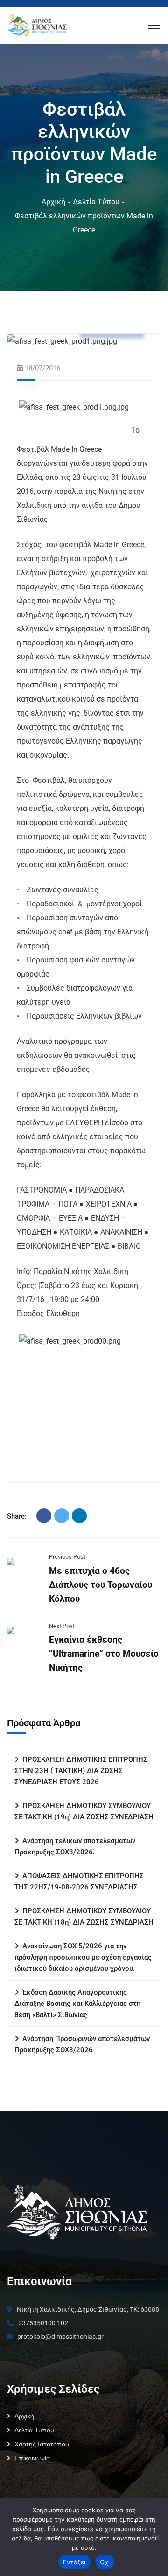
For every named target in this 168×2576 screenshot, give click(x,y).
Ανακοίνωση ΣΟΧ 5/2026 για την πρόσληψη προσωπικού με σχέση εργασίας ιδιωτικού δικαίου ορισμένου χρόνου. (83, 1957)
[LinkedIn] (79, 1516)
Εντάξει (74, 2562)
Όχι (105, 2562)
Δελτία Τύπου (96, 202)
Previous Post (67, 1557)
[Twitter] (62, 1516)
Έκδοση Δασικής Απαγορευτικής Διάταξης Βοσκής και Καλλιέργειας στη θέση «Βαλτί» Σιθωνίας (77, 2004)
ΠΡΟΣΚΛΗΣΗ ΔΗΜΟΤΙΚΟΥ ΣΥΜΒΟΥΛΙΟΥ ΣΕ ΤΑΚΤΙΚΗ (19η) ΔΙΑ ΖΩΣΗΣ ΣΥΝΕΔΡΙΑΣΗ (84, 1811)
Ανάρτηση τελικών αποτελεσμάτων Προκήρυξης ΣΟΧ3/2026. (75, 1846)
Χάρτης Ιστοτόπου (42, 2444)
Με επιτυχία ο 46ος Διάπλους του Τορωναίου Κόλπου (101, 1585)
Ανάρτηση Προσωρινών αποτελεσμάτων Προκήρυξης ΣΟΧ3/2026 (82, 2044)
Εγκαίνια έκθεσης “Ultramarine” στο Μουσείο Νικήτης (104, 1653)
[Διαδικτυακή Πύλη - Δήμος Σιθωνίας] (37, 25)
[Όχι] (156, 2537)
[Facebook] (44, 1516)
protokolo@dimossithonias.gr (60, 2337)
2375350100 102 (43, 2323)
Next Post (62, 1626)
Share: (17, 1516)
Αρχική (53, 202)
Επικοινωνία (32, 2458)
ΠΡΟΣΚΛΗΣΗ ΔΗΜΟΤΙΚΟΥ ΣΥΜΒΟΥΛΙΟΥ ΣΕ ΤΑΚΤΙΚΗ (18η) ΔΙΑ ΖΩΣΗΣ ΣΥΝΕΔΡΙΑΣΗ (84, 1917)
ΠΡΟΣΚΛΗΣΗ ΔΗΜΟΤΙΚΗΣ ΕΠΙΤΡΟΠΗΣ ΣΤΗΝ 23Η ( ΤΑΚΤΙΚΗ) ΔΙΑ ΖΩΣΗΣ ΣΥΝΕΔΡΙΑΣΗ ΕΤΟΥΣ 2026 (81, 1771)
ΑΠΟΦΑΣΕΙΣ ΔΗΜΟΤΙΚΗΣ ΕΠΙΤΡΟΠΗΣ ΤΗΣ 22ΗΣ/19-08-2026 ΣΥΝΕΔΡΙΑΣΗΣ (79, 1881)
